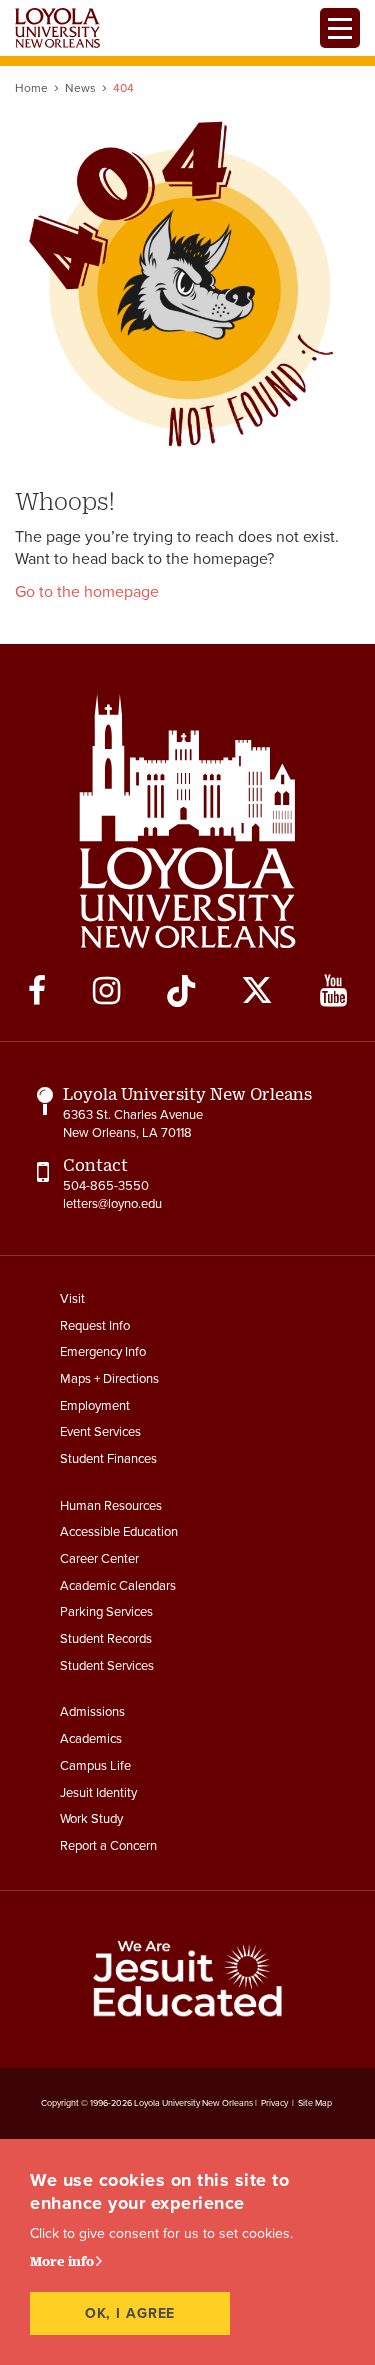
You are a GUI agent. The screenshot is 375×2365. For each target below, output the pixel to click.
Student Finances (108, 1459)
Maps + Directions (109, 1379)
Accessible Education (119, 1532)
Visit (72, 1299)
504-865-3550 (106, 1186)
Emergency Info (103, 1352)
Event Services (100, 1432)
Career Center (99, 1559)
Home (31, 88)
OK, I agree (130, 2313)
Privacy (274, 2103)
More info (62, 2261)
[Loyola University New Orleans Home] (57, 28)
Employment (95, 1406)
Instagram (106, 991)
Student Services (107, 1666)
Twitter (257, 991)
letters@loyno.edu (112, 1204)
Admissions (92, 1712)
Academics (91, 1739)
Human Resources (111, 1506)
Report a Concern (108, 1846)
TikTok (181, 991)
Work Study (91, 1819)
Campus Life (95, 1766)
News (80, 88)
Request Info (95, 1326)
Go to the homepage (87, 592)
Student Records (106, 1639)
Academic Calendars (118, 1586)
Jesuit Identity (98, 1793)
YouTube (333, 991)
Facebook (37, 991)
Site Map (315, 2103)
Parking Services (106, 1612)
